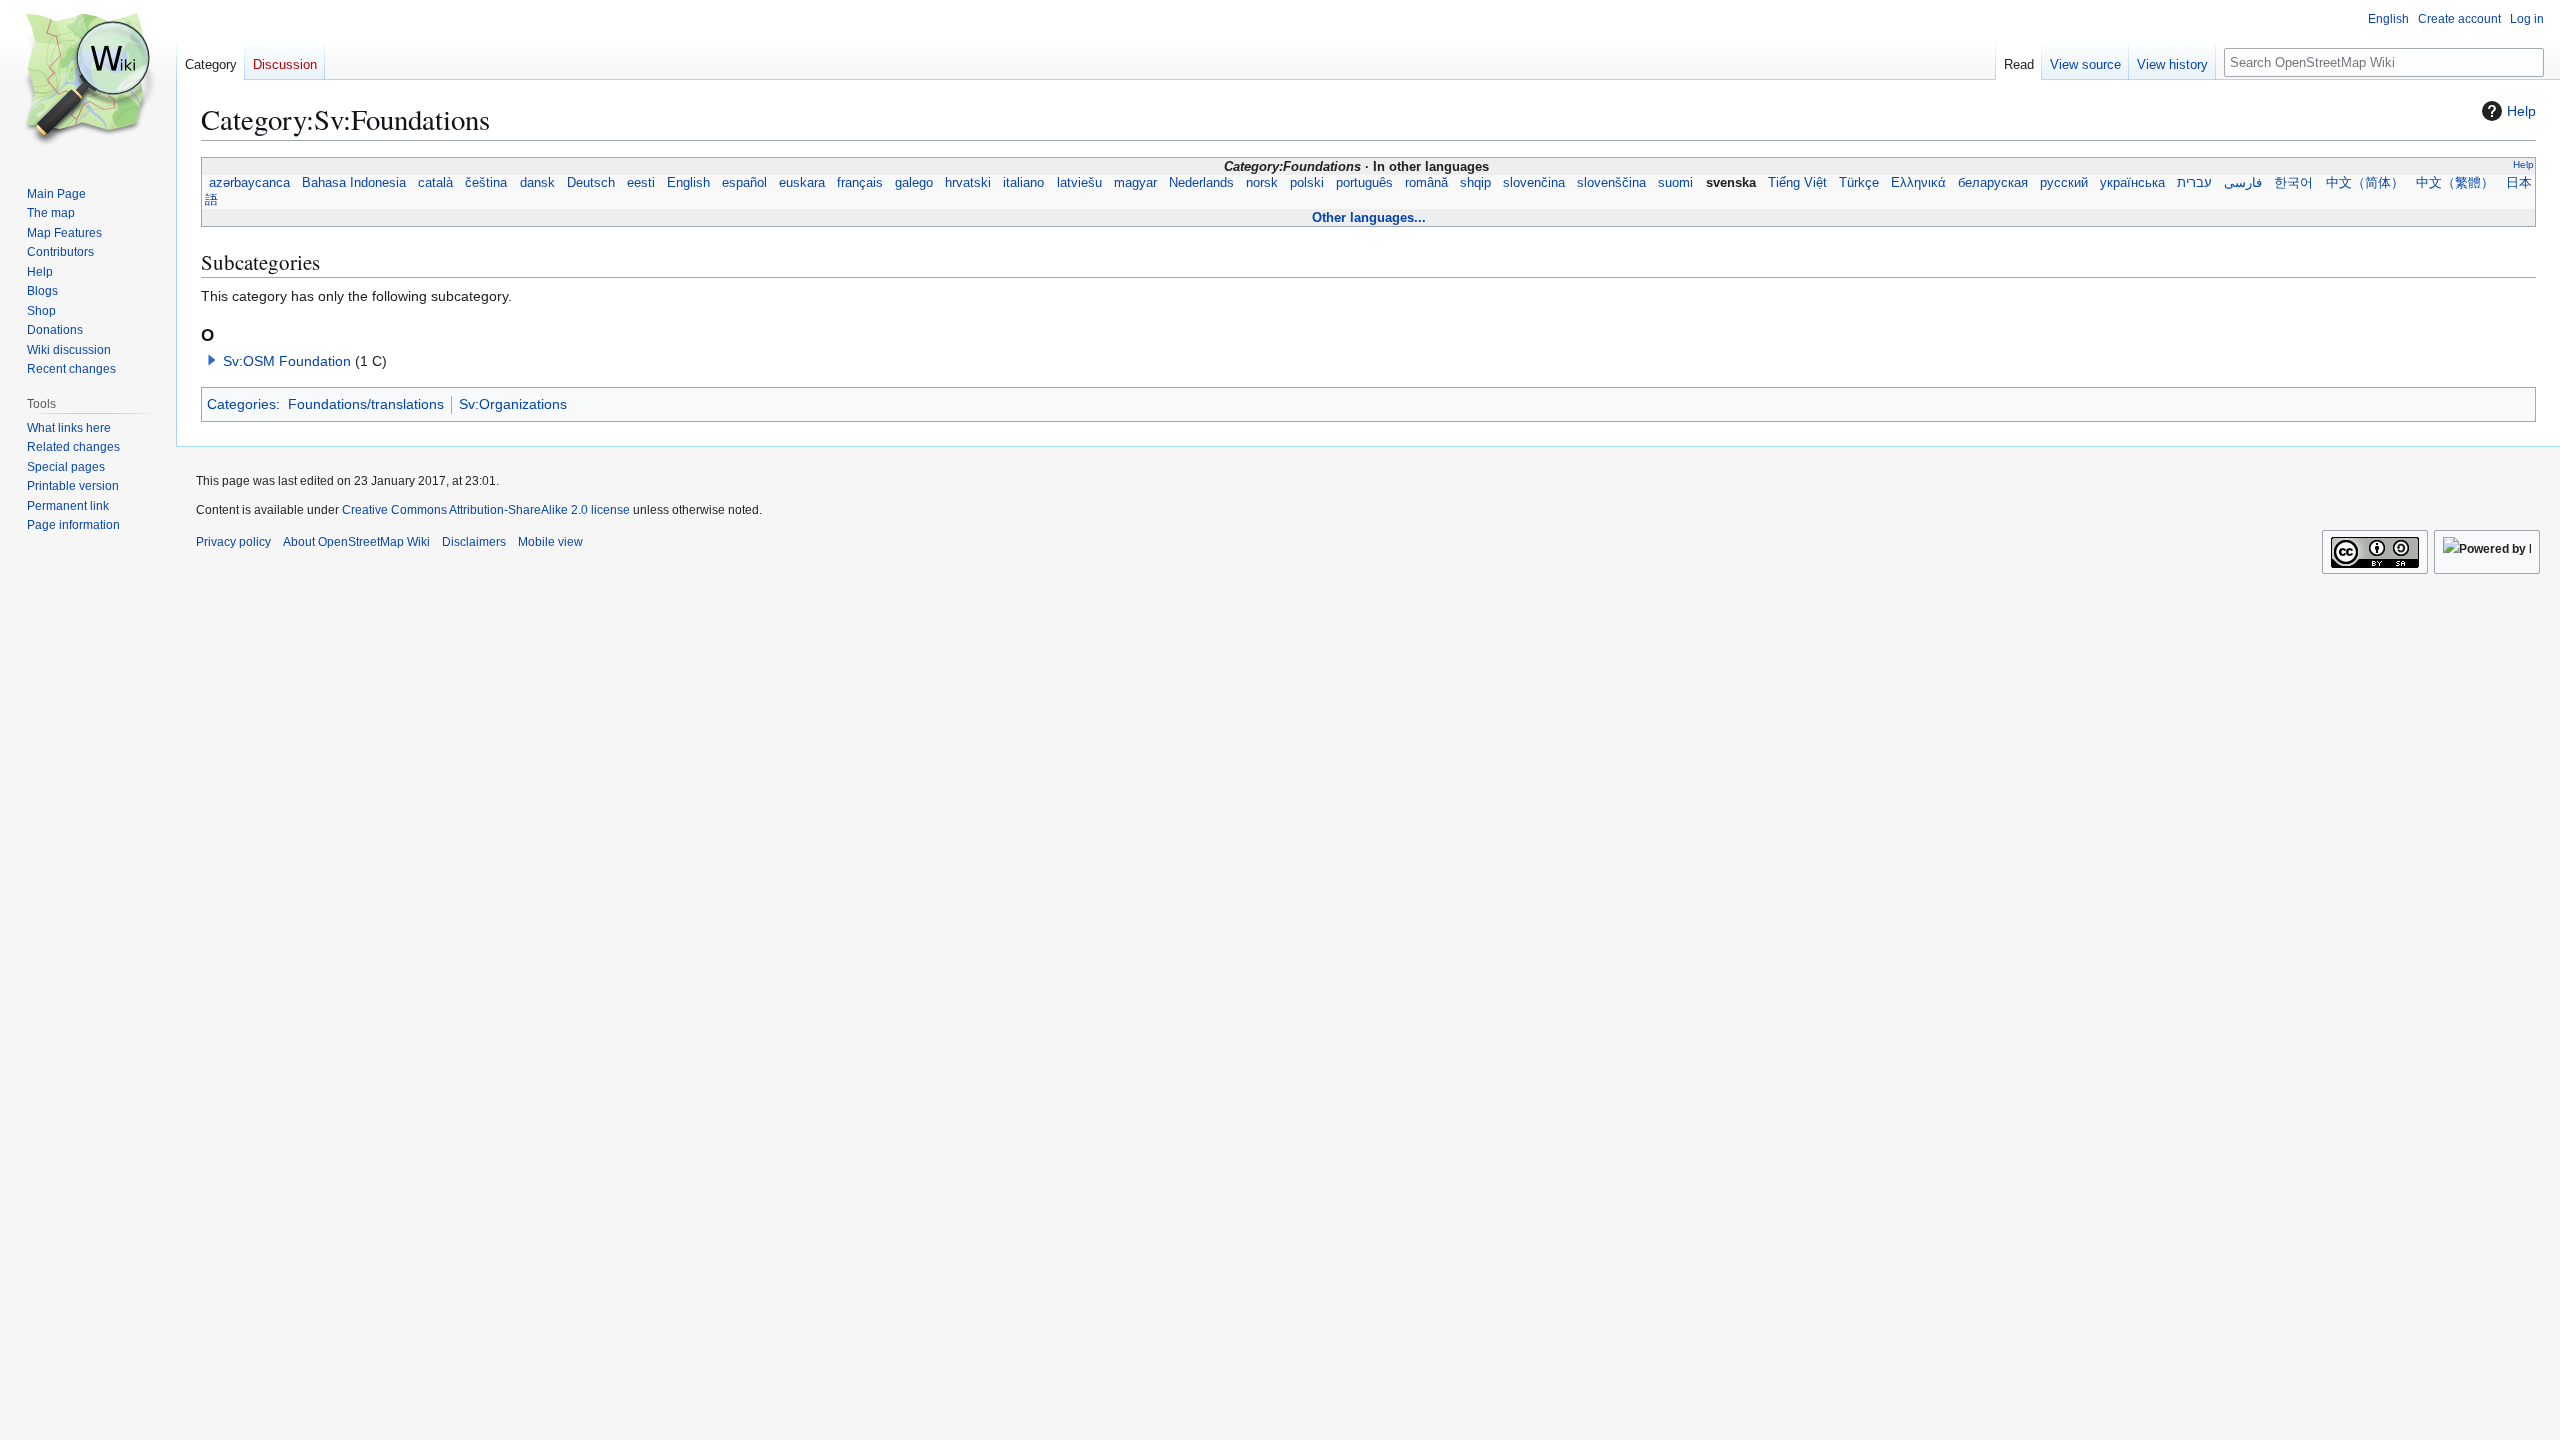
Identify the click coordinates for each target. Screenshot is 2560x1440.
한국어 (2293, 183)
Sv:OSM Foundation (287, 361)
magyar (1135, 183)
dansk (537, 183)
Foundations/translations (366, 404)
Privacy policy (233, 542)
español (744, 183)
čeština (486, 183)
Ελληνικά (1918, 183)
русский (2064, 183)
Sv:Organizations (513, 404)
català (435, 183)
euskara (802, 183)
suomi (1675, 183)
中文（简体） (2365, 183)
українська (2132, 183)
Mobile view (550, 542)
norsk (1262, 183)
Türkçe (1859, 183)
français (860, 183)
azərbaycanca (249, 183)
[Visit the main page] (88, 80)
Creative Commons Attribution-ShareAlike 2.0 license (486, 510)
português (1364, 183)
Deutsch (591, 183)
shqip (1475, 183)
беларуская (1993, 183)
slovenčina (1534, 183)
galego (914, 183)
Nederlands (1201, 183)
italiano (1023, 183)
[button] (212, 360)
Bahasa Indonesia (354, 183)
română (1426, 183)
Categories (241, 404)
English (688, 183)
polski (1307, 183)
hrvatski (968, 183)
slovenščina (1611, 183)
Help (2521, 111)
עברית (2194, 183)
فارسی (2243, 183)
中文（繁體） (2455, 183)
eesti (641, 183)
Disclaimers (474, 542)
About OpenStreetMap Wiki (356, 542)
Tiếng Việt (1797, 183)
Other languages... (1369, 217)
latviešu (1079, 183)
